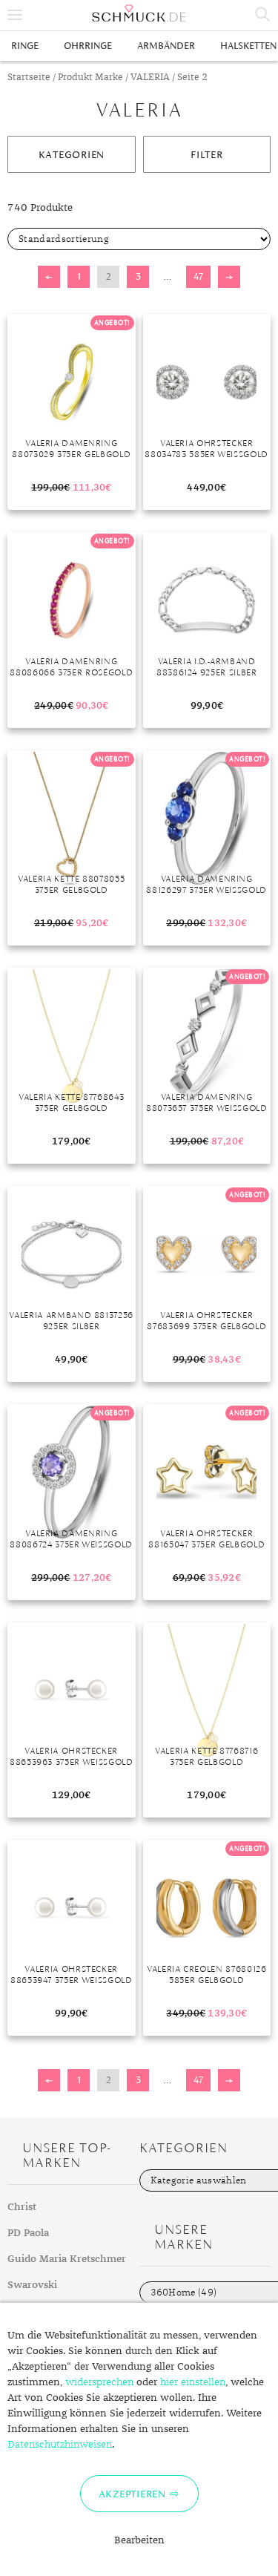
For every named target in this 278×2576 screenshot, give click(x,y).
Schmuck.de (139, 13)
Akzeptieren (132, 2494)
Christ (22, 2207)
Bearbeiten (139, 2540)
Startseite (29, 78)
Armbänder (166, 46)
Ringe (25, 46)
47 (198, 276)
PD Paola (28, 2233)
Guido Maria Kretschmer (67, 2259)
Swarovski (32, 2285)
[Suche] (263, 15)
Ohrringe (88, 46)
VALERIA (150, 78)
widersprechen (99, 2382)
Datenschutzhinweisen (60, 2445)
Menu (15, 15)
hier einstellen (193, 2382)
